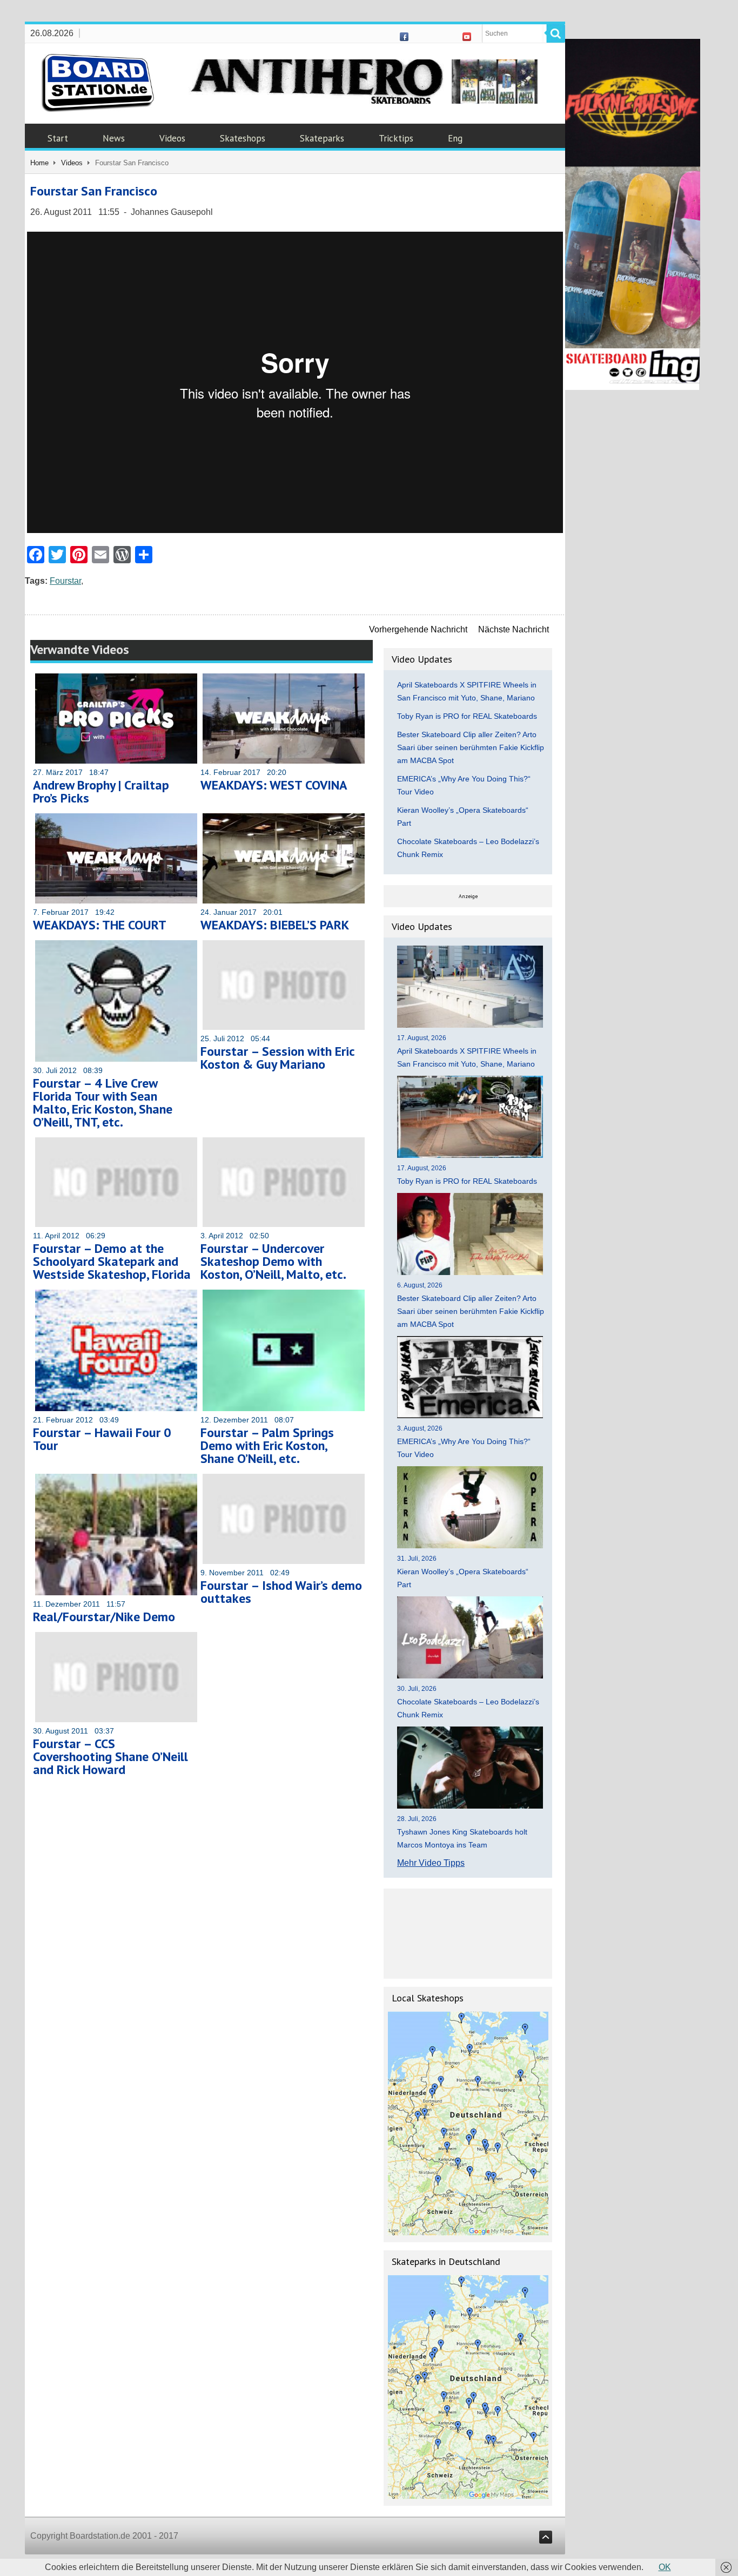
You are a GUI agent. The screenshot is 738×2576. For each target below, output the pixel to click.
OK (665, 2567)
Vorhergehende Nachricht (418, 629)
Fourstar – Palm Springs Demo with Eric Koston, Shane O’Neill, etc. (267, 1445)
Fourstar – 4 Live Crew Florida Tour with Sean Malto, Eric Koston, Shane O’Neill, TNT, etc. (103, 1102)
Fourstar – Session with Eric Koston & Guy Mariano (277, 1058)
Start (58, 138)
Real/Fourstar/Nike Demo (104, 1617)
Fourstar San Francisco (94, 191)
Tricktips (396, 138)
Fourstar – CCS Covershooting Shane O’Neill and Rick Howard (110, 1756)
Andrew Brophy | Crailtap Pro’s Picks (101, 791)
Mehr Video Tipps (431, 1863)
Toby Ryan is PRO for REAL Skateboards (467, 716)
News (114, 138)
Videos (172, 138)
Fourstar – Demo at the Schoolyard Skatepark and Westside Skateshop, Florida (112, 1261)
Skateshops (243, 138)
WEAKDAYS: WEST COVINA (274, 785)
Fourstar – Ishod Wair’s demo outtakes (281, 1592)
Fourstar (65, 581)
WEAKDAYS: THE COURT (100, 925)
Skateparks (322, 138)
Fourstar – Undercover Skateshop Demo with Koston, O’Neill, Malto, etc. (273, 1261)
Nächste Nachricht (514, 629)
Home (39, 163)
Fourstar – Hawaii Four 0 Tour (102, 1439)
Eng (455, 138)
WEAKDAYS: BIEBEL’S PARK (275, 925)
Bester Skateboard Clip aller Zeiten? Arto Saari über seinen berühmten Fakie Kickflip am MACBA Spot (471, 747)
